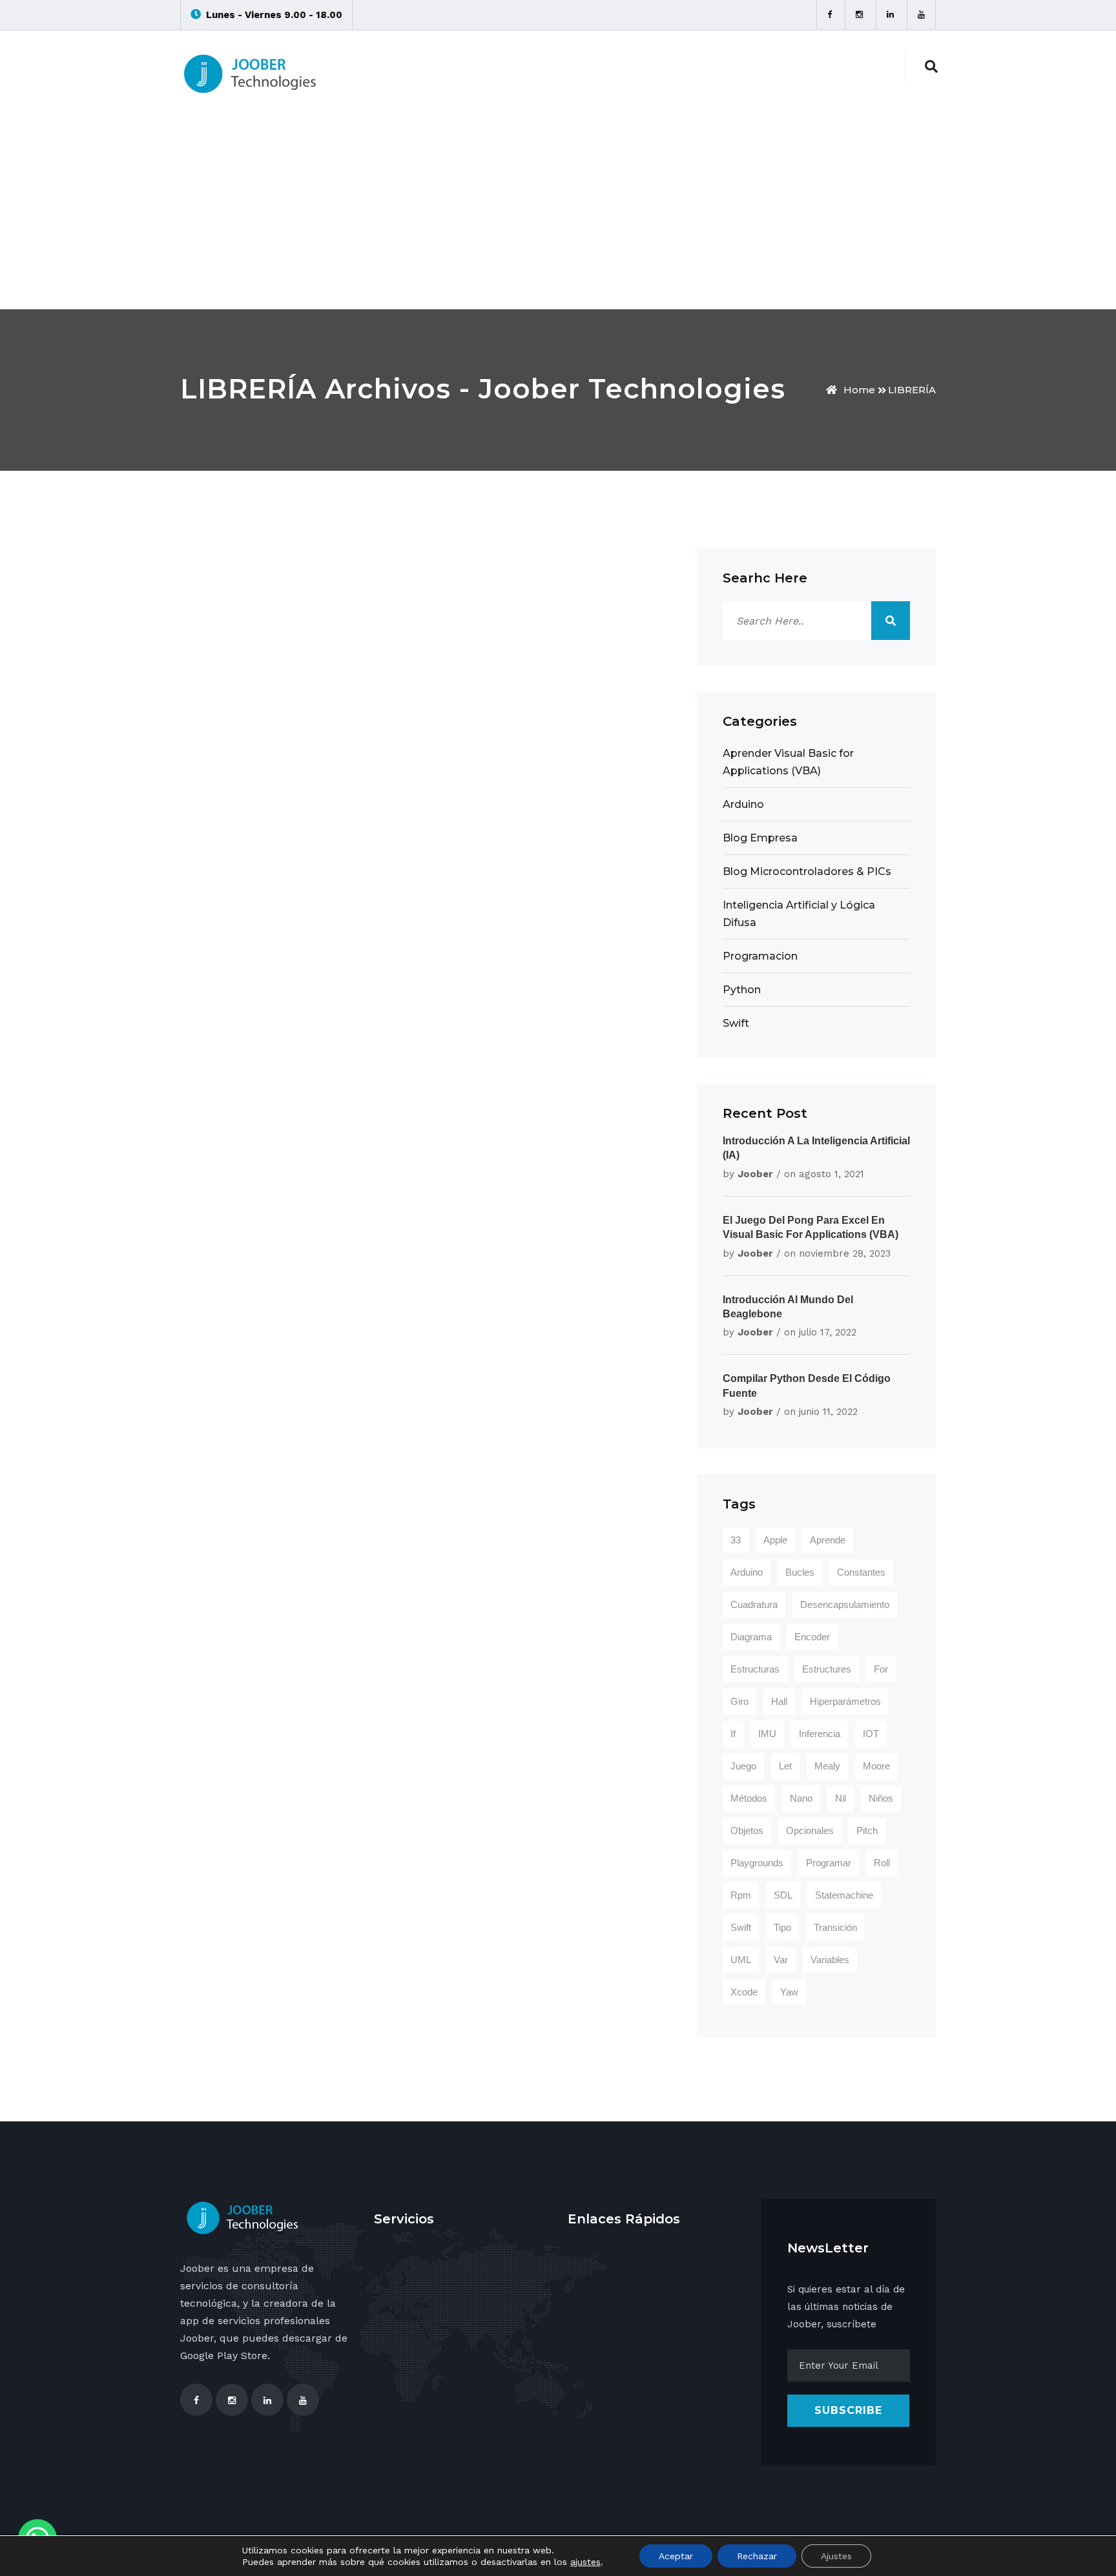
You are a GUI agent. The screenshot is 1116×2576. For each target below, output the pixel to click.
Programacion (760, 956)
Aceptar (676, 2556)
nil (841, 1798)
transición (835, 1927)
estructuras (755, 1669)
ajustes (585, 2562)
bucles (800, 1572)
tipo (782, 1927)
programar (829, 1863)
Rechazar (757, 2556)
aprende (828, 1540)
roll (882, 1863)
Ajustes (836, 2556)
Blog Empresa (760, 838)
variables (830, 1960)
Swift (736, 1023)
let (785, 1766)
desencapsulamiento (845, 1604)
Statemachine (844, 1895)
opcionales (810, 1830)
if (733, 1734)
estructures (827, 1669)
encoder (812, 1637)
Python (742, 990)
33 (736, 1540)
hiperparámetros (845, 1701)
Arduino (743, 804)
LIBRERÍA (912, 390)
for (881, 1669)
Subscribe (848, 2410)
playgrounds (757, 1863)
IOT (871, 1734)
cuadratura (754, 1604)
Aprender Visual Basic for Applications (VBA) (788, 762)
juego (743, 1766)
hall (779, 1701)
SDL (783, 1895)
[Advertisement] (558, 212)
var (781, 1960)
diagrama (751, 1637)
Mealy (827, 1766)
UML (741, 1960)
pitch (867, 1830)
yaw (789, 1992)
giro (739, 1701)
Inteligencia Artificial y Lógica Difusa (799, 914)
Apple (775, 1540)
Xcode (744, 1992)
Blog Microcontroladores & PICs (807, 871)
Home (859, 390)
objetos (747, 1830)
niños (881, 1798)
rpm (741, 1895)
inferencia (820, 1734)
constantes (861, 1572)
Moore (876, 1766)
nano (801, 1798)
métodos (749, 1798)
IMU (767, 1734)
